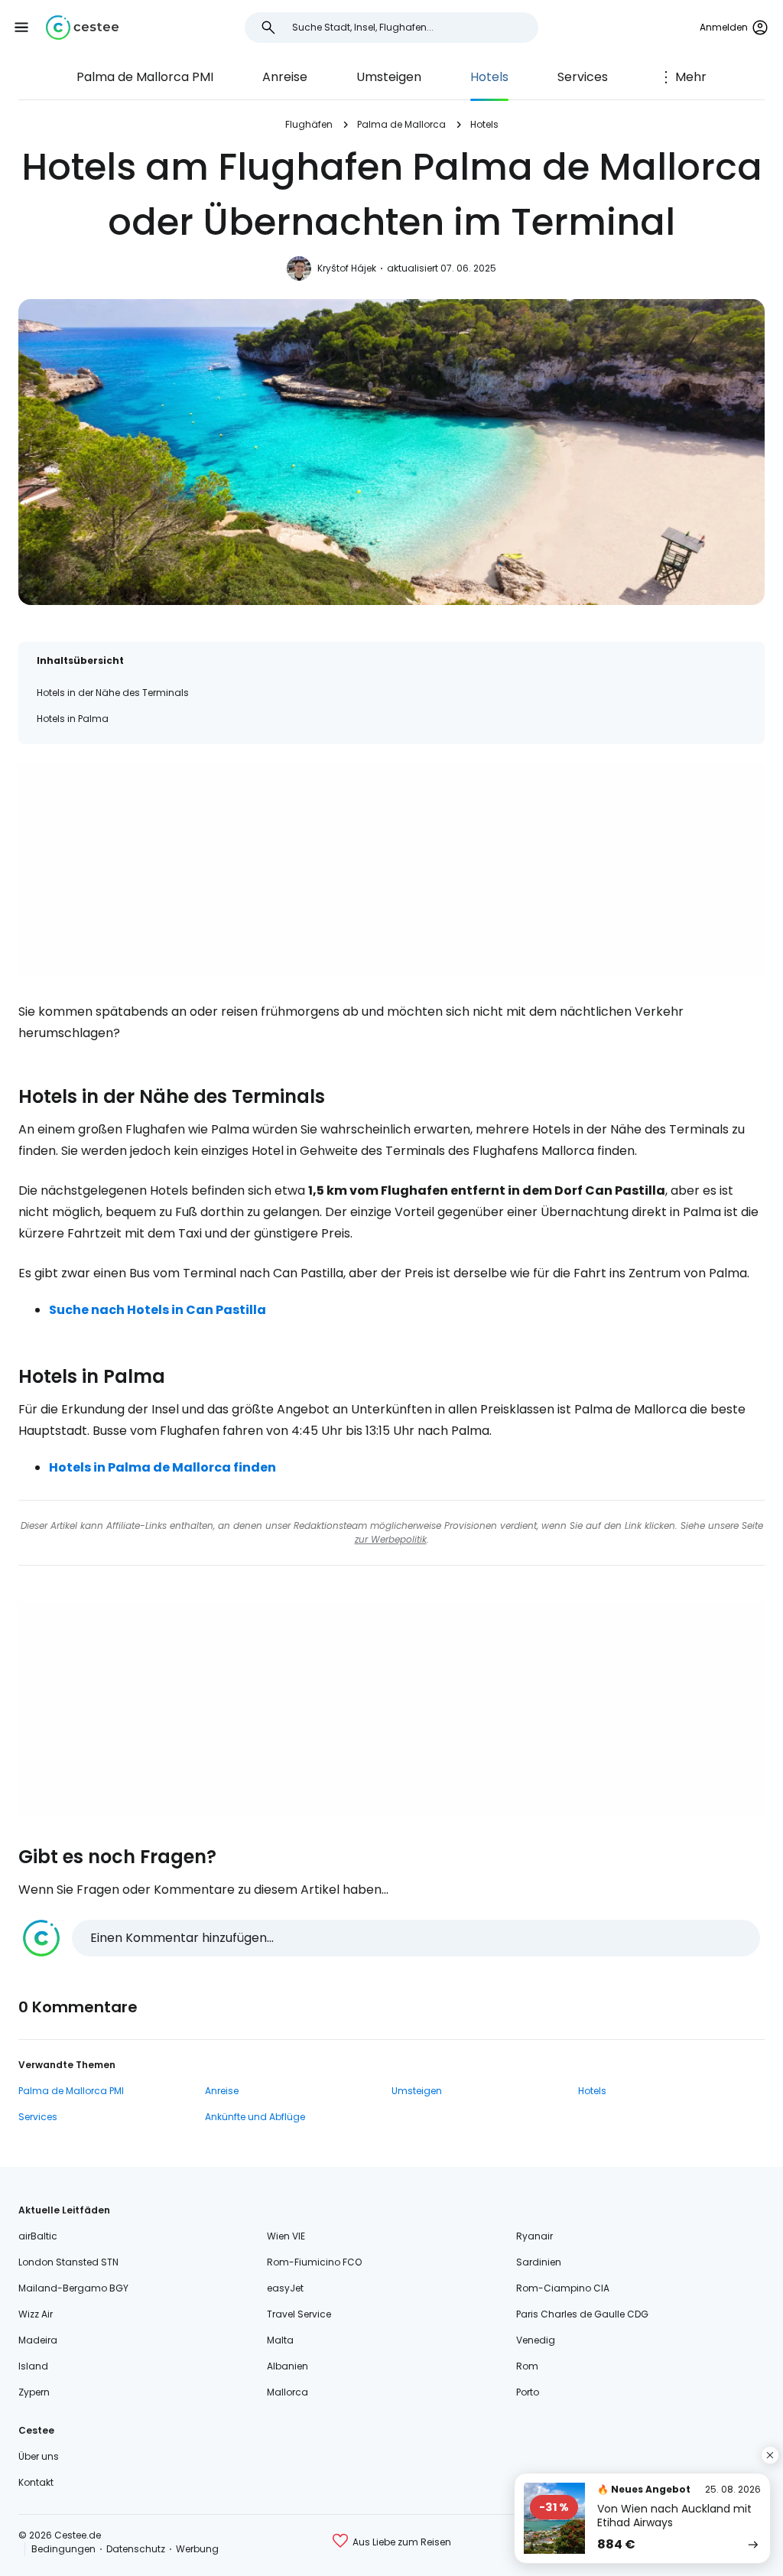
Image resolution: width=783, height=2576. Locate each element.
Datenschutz (136, 2549)
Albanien (288, 2366)
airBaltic (38, 2236)
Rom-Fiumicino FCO (314, 2262)
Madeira (38, 2340)
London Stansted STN (68, 2262)
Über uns (39, 2456)
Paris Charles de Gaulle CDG (582, 2314)
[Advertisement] (391, 870)
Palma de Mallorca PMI (145, 77)
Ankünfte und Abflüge (255, 2117)
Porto (528, 2392)
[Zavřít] (770, 2455)
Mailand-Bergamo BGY (73, 2288)
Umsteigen (389, 77)
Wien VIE (286, 2236)
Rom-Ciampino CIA (563, 2288)
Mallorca (288, 2392)
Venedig (536, 2340)
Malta (280, 2340)
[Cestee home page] (82, 28)
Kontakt (36, 2482)
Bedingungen (63, 2549)
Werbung (197, 2549)
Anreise (285, 77)
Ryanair (534, 2236)
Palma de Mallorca (401, 124)
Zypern (34, 2392)
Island (33, 2366)
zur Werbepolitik (391, 1539)
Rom (527, 2366)
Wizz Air (36, 2314)
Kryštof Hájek (347, 268)
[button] (21, 28)
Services (583, 77)
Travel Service (299, 2314)
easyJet (285, 2288)
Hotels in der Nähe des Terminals (113, 693)
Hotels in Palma (73, 719)
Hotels (489, 77)
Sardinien (539, 2262)
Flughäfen (309, 124)
